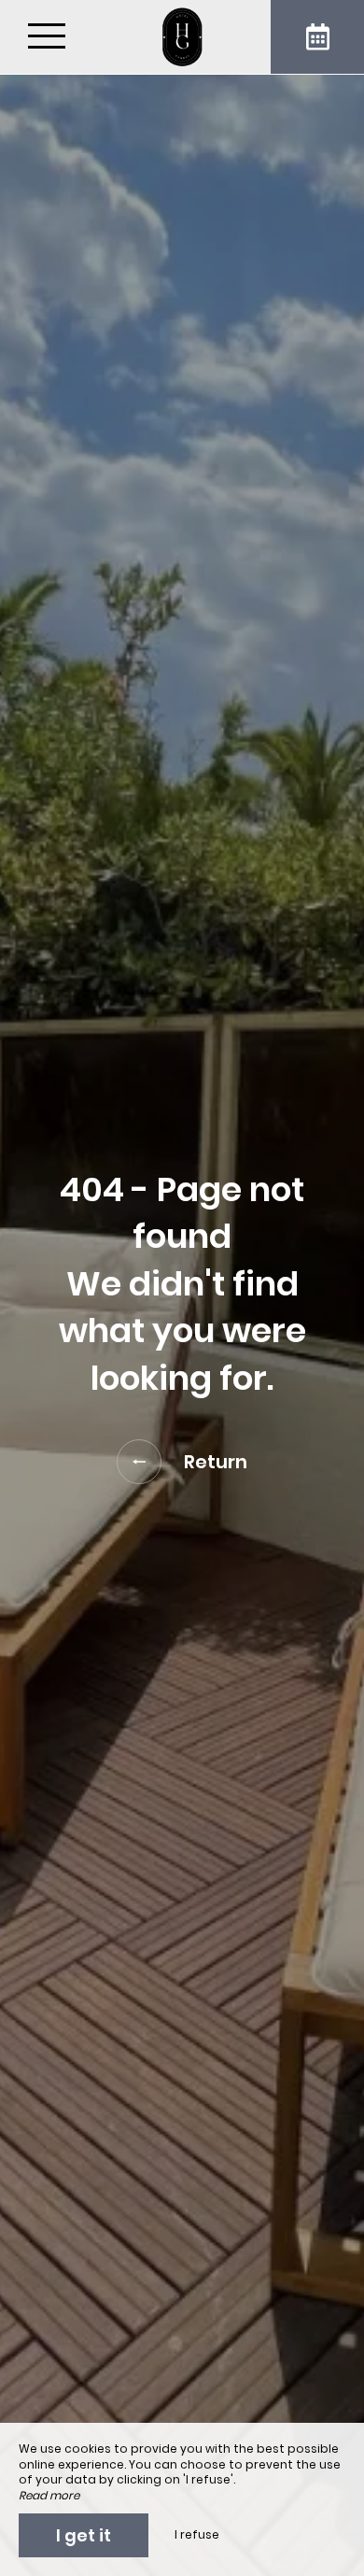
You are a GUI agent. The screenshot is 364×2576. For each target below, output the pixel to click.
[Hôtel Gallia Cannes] (182, 37)
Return (216, 1462)
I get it (84, 2535)
